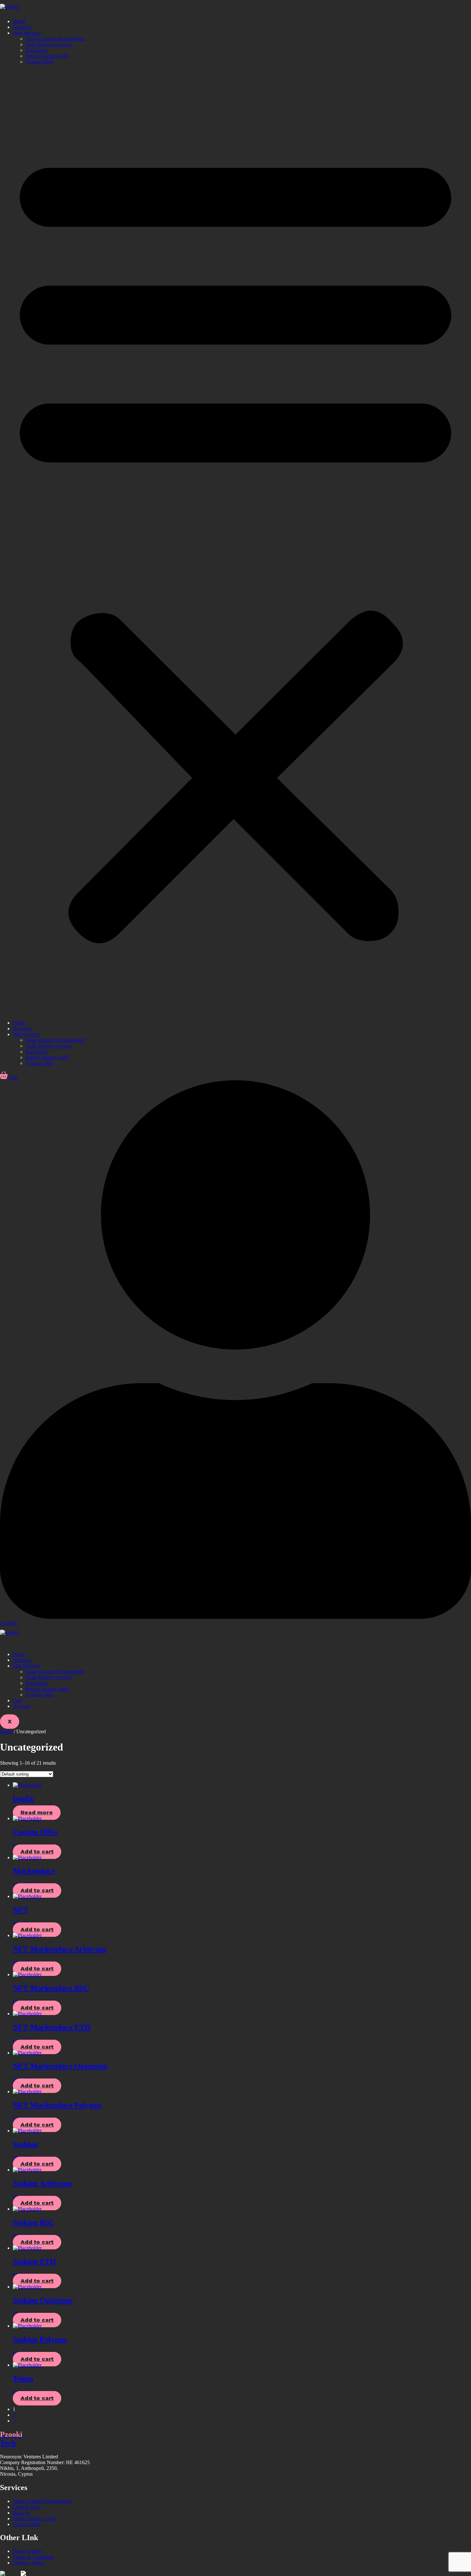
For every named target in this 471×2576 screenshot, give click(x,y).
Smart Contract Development (55, 39)
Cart (17, 1700)
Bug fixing (37, 50)
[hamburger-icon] (3, 1644)
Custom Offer (40, 62)
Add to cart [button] (37, 1852)
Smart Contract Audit (47, 56)
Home (19, 21)
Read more (37, 1813)
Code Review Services (49, 44)
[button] (235, 542)
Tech (11, 2439)
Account (21, 1706)
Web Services (27, 33)
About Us (23, 27)
